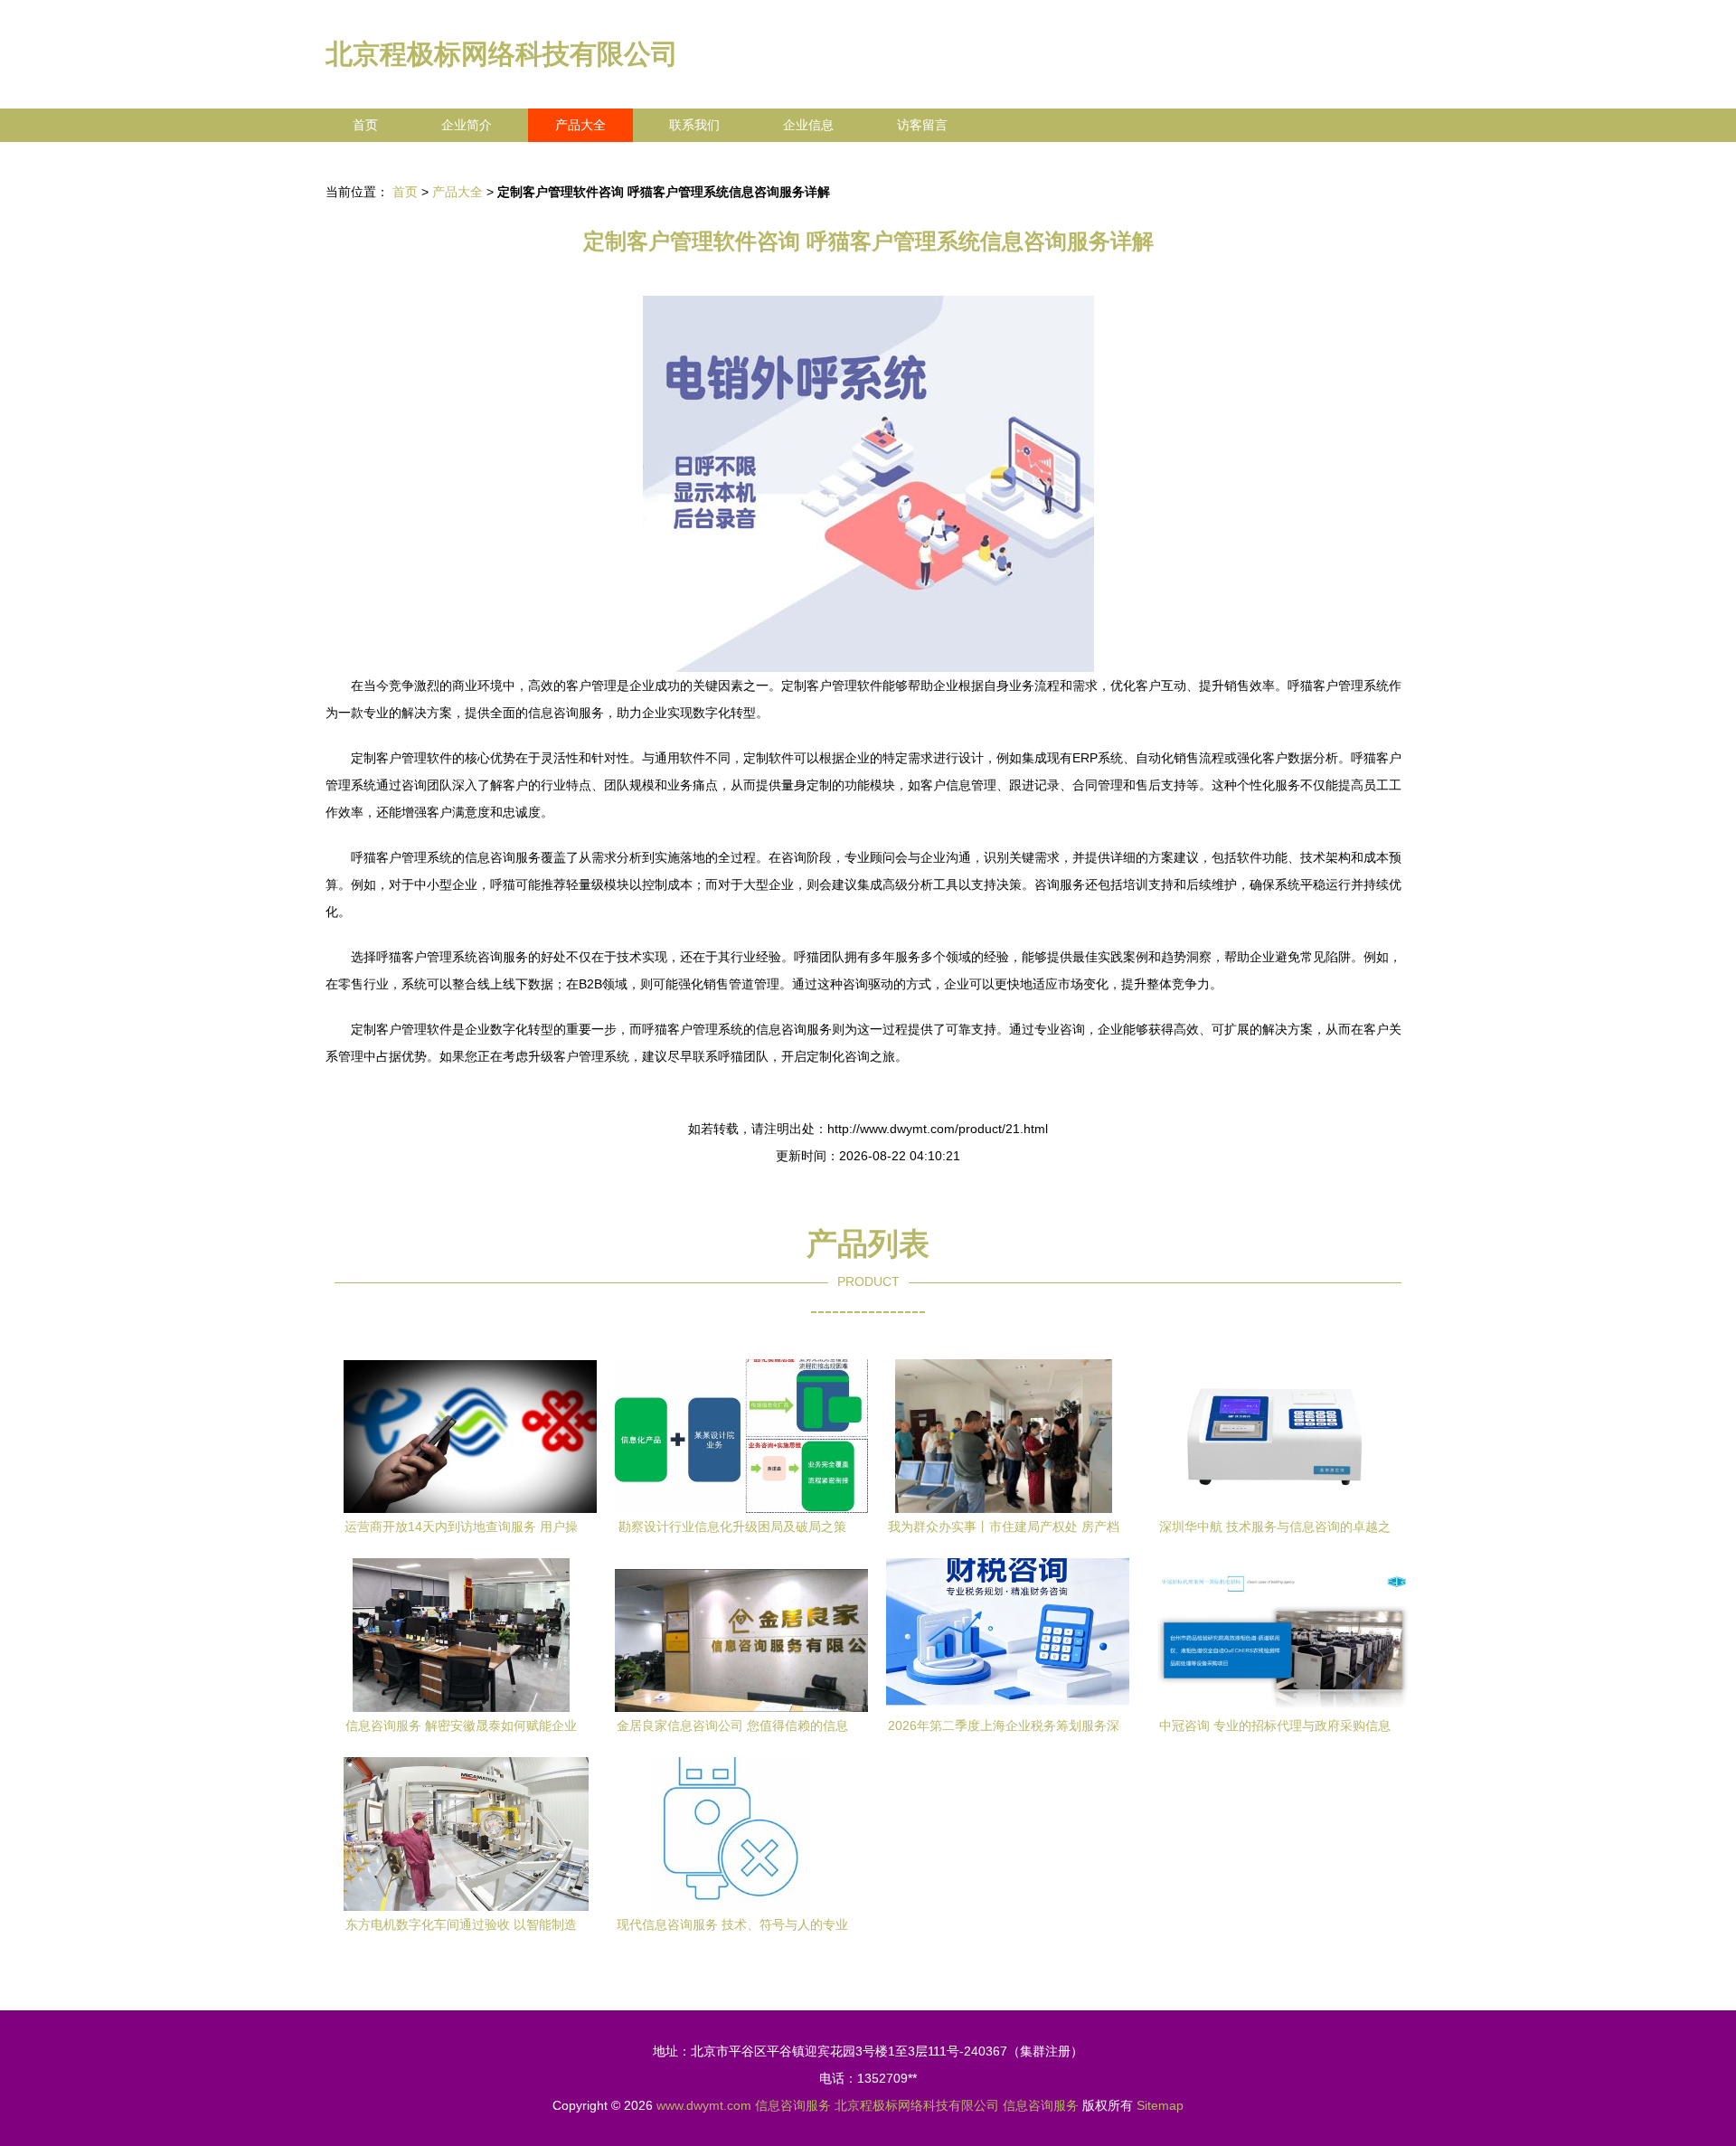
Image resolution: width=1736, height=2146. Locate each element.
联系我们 (694, 125)
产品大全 (580, 125)
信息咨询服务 (793, 2105)
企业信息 (808, 125)
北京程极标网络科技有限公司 (502, 54)
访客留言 (922, 125)
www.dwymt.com (704, 2105)
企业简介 (467, 125)
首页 (365, 125)
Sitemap (1160, 2105)
